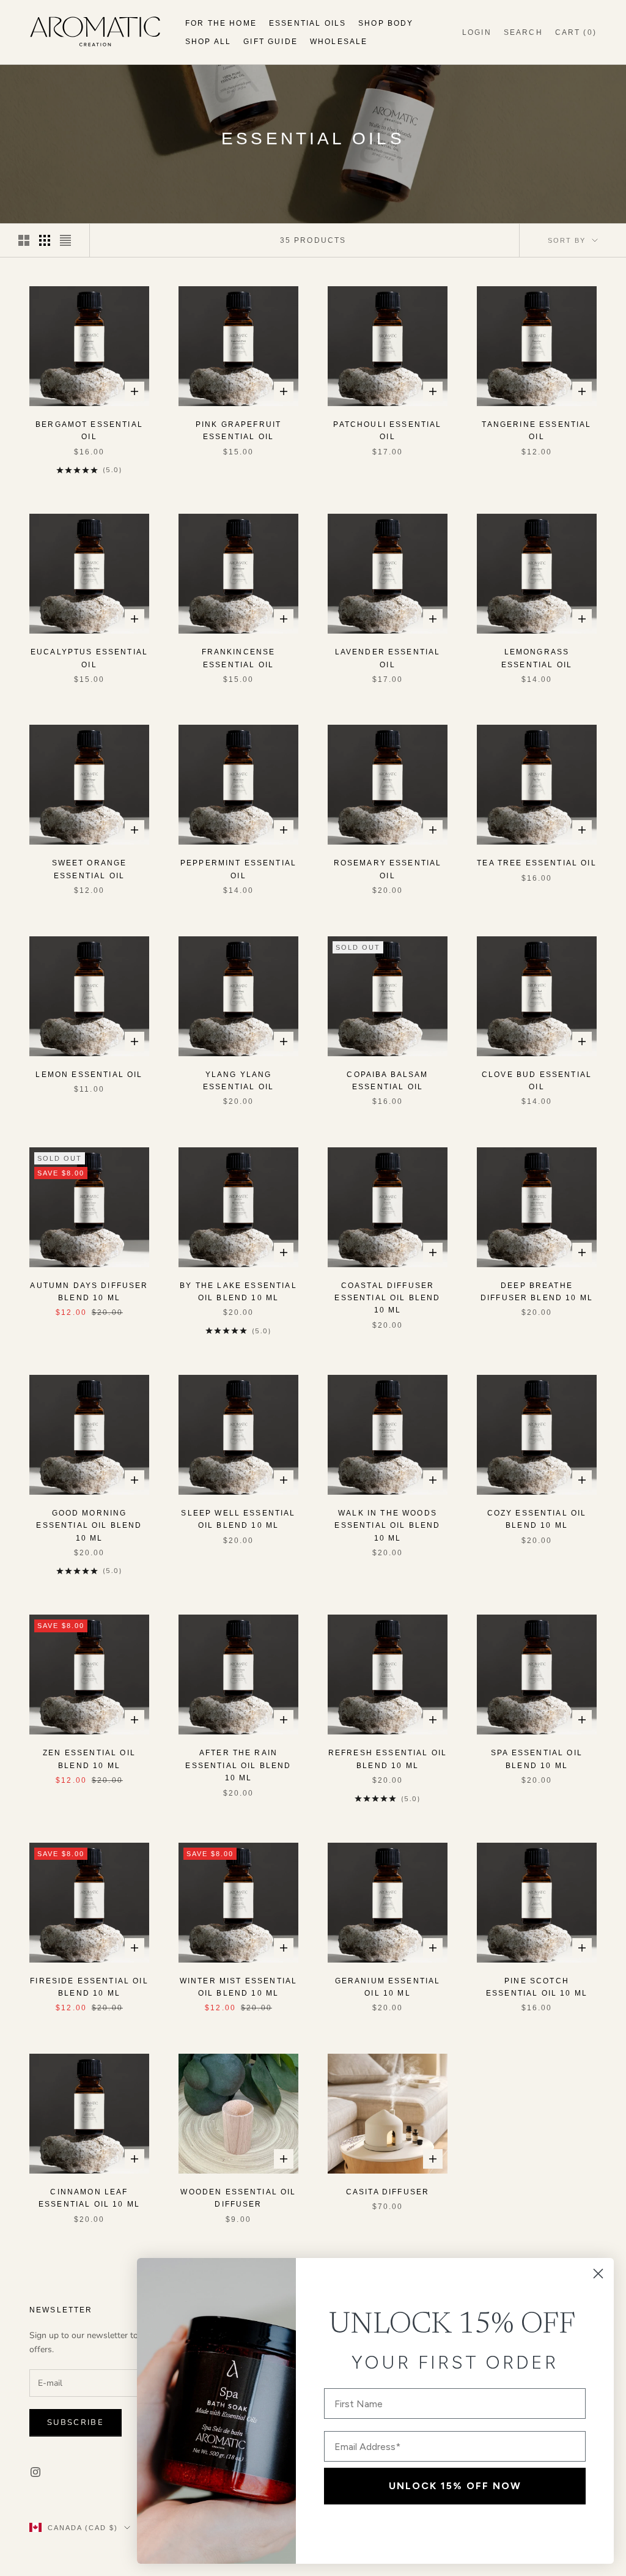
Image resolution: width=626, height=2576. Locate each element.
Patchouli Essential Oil (387, 431)
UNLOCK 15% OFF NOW (455, 2486)
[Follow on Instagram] (35, 2472)
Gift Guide (271, 42)
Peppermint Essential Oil (238, 869)
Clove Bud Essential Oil (537, 1081)
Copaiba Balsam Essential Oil (387, 1081)
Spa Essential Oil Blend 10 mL (537, 1759)
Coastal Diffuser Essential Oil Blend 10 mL (387, 1298)
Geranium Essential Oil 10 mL (388, 1987)
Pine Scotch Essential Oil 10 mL (537, 1987)
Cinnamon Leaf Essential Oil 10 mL (89, 2198)
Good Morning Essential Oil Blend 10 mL (89, 1526)
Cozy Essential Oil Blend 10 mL (537, 1519)
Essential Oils (307, 23)
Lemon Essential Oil (89, 1075)
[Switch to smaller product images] (45, 240)
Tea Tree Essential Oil (537, 863)
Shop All (208, 42)
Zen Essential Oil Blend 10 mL (89, 1759)
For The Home (221, 23)
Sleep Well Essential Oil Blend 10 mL (238, 1519)
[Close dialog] (598, 2274)
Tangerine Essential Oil (536, 431)
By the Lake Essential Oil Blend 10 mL (238, 1292)
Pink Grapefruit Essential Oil (238, 431)
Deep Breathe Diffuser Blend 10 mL (537, 1292)
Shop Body (386, 23)
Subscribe (75, 2422)
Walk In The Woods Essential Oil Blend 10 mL (387, 1526)
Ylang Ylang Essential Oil (238, 1081)
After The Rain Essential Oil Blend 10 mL (238, 1765)
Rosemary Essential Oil (388, 869)
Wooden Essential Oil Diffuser (238, 2198)
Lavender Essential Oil (388, 658)
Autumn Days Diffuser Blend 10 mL (89, 1292)
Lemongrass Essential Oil (537, 658)
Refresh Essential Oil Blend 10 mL (388, 1759)
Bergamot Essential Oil (89, 431)
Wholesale (339, 42)
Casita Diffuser (388, 2192)
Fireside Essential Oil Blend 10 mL (89, 1987)
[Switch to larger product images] (24, 240)
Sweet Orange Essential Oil (90, 869)
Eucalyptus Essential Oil (89, 658)
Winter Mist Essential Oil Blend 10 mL (238, 1987)
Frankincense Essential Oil (239, 658)
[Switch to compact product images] (65, 240)
